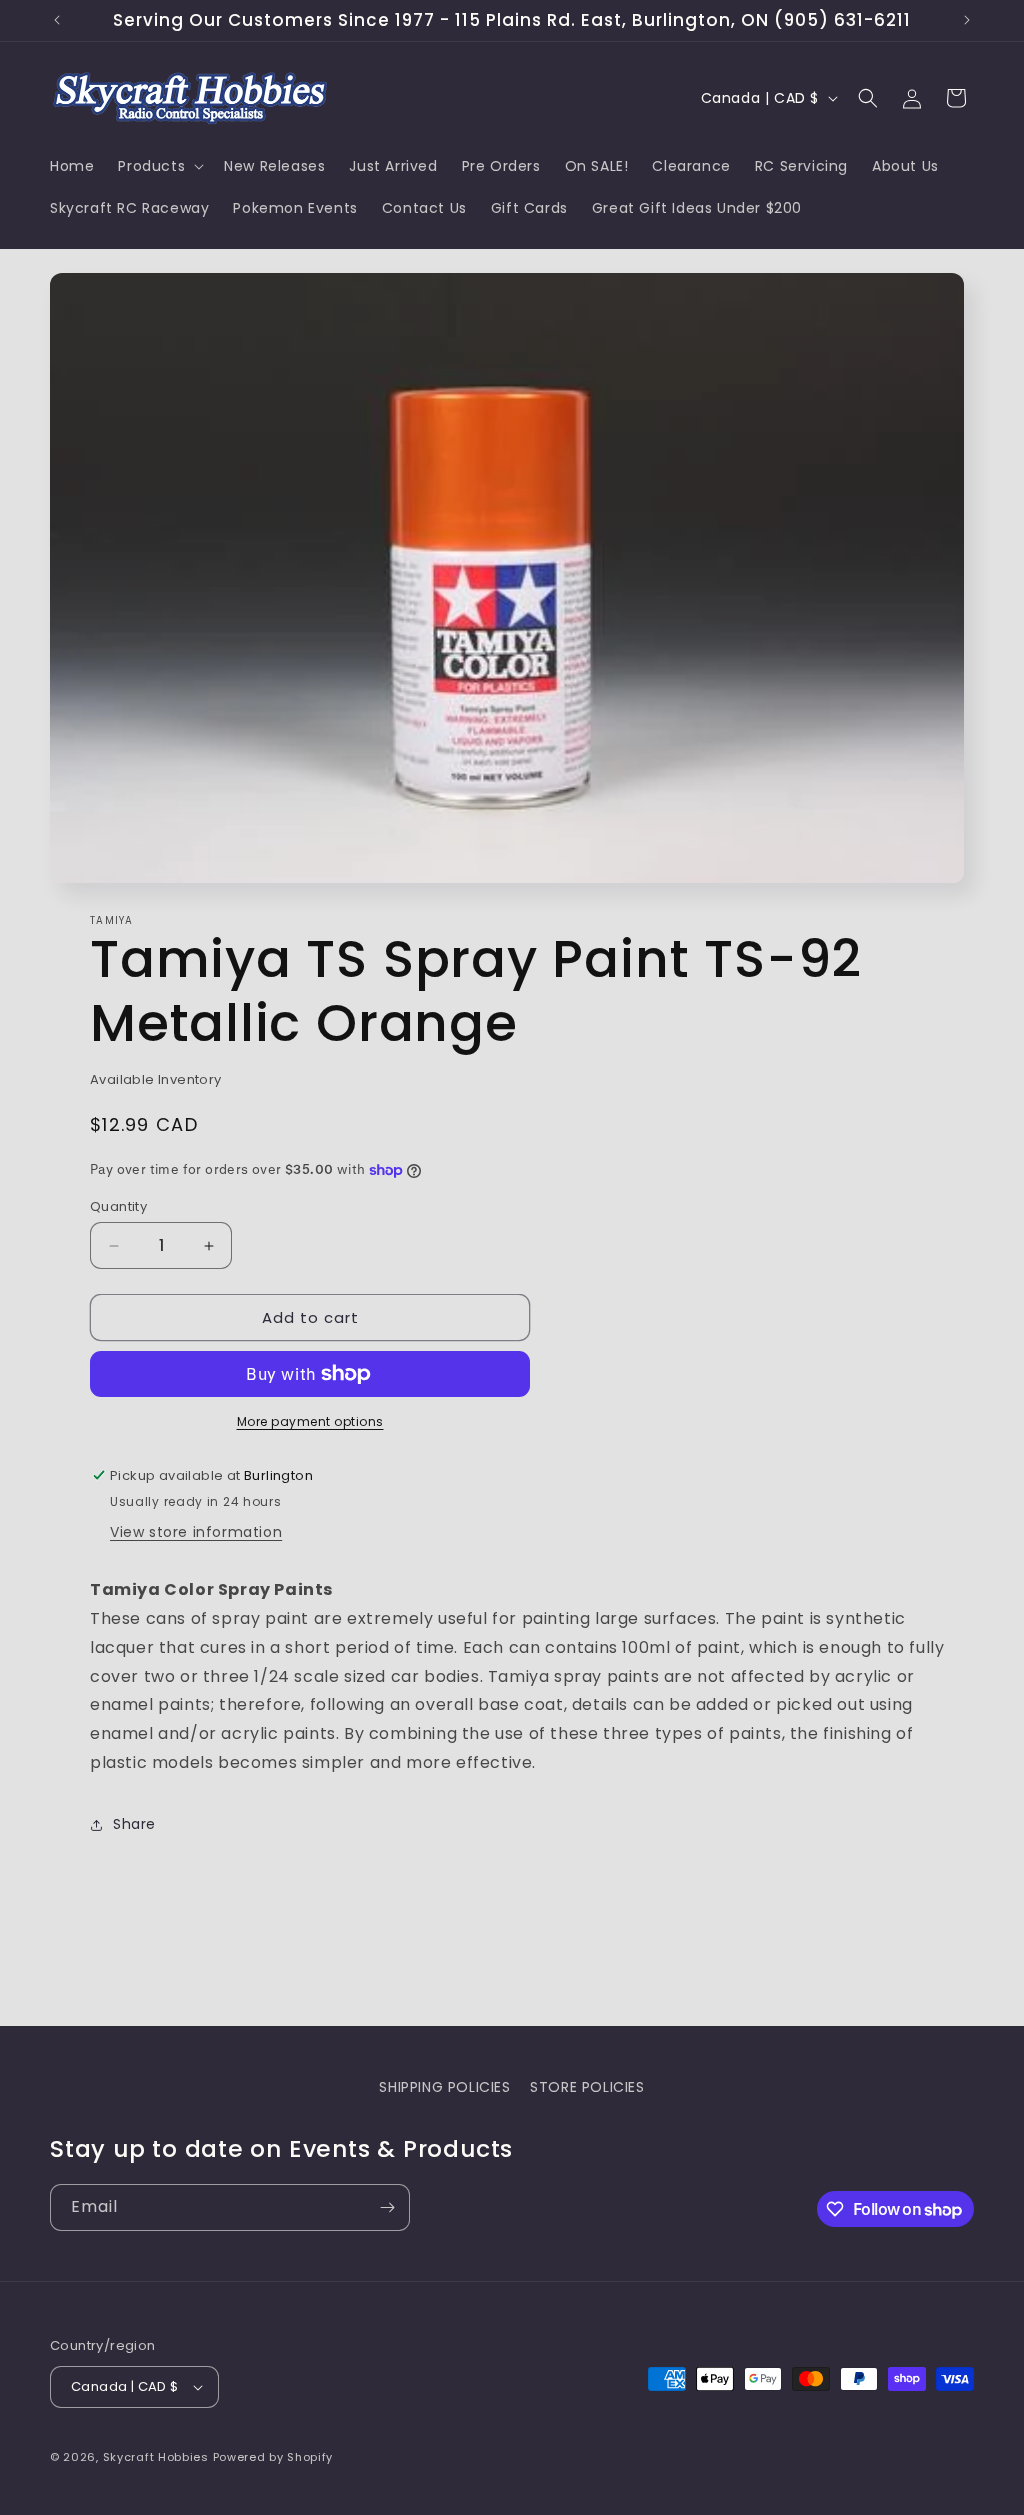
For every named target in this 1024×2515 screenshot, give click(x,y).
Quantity (118, 1206)
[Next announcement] (967, 20)
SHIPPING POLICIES (444, 2087)
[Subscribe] (387, 2207)
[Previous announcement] (57, 20)
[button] (159, 166)
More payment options (310, 1421)
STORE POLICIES (587, 2087)
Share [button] (134, 1824)
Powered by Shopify (273, 2457)
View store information (196, 1532)
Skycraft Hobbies (158, 2457)
